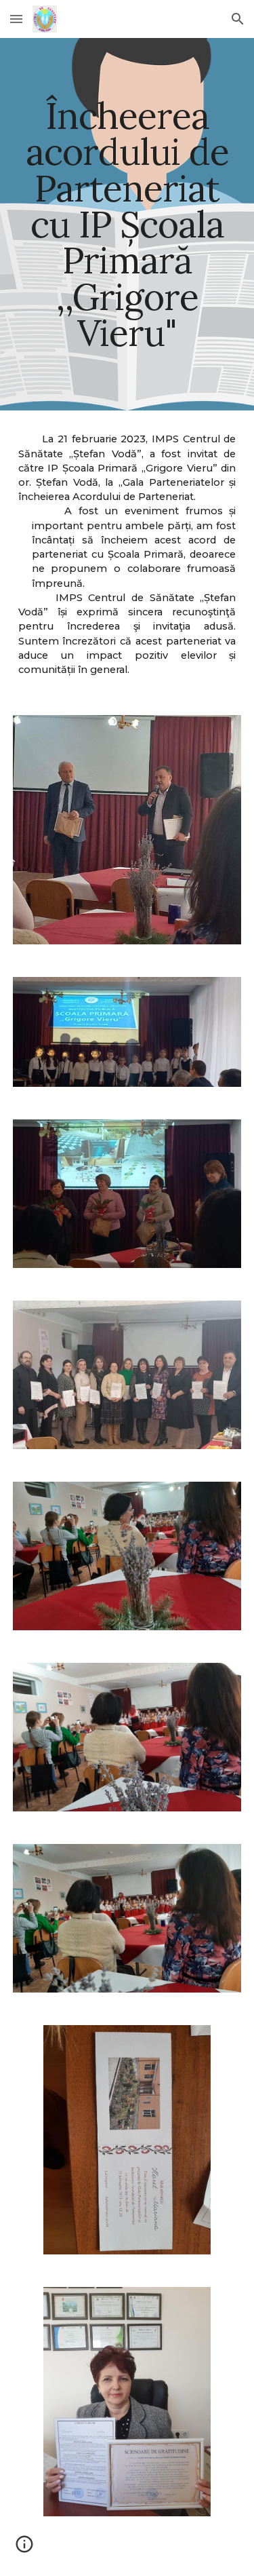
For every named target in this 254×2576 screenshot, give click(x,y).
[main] (127, 224)
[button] (16, 19)
